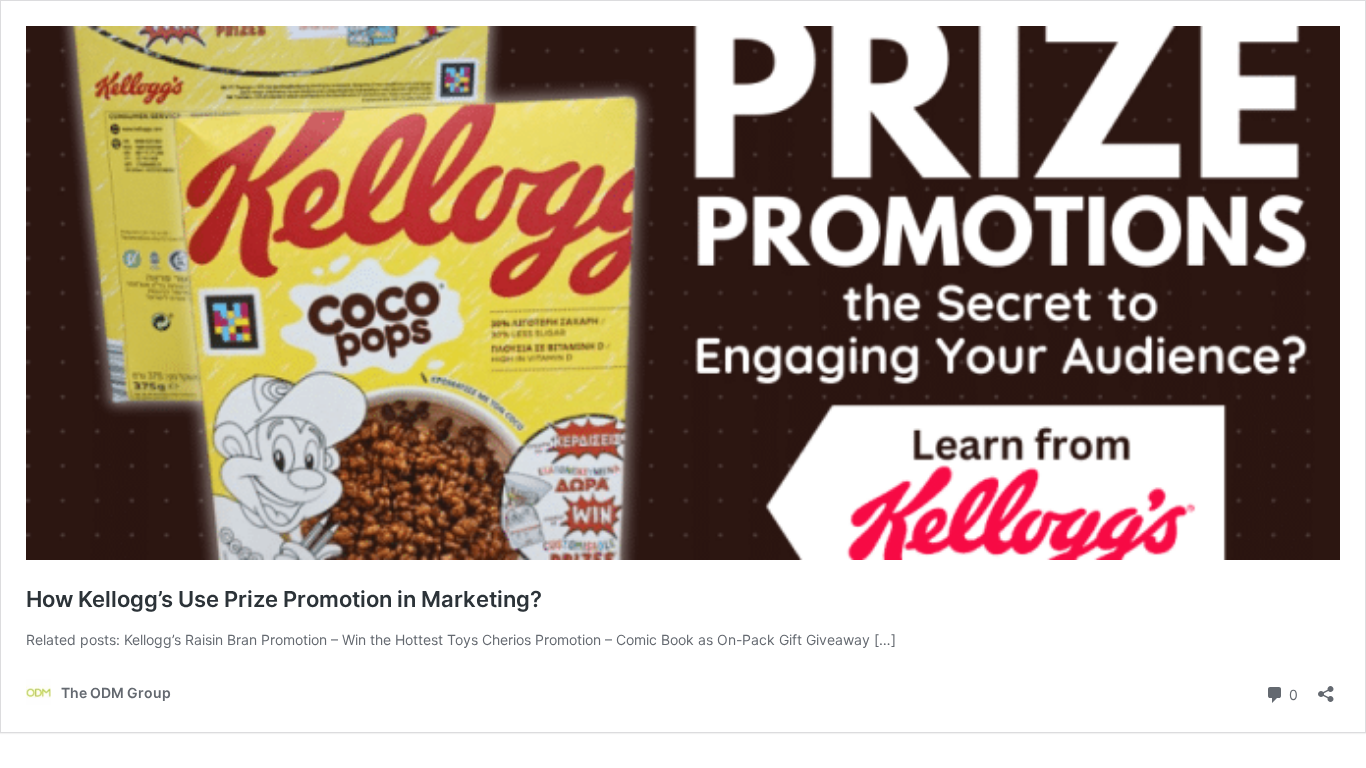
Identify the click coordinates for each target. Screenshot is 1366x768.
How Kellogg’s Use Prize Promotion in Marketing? (284, 599)
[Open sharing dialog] (1326, 687)
